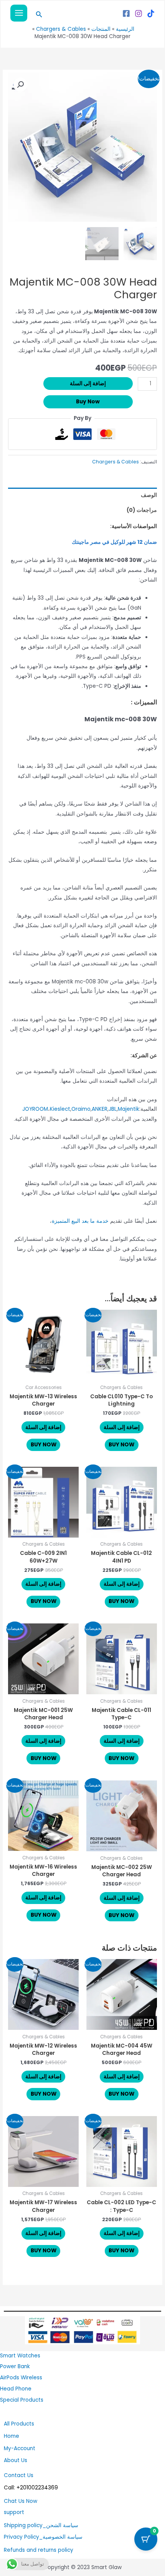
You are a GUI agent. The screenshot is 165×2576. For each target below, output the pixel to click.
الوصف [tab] (149, 495)
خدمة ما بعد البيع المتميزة (80, 1221)
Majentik (129, 1109)
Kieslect (60, 1109)
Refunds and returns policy (39, 2550)
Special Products (22, 2400)
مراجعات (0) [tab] (142, 510)
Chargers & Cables (115, 462)
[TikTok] (151, 13)
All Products (19, 2424)
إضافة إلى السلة (88, 384)
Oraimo (81, 1109)
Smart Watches (20, 2356)
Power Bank (15, 2366)
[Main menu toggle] (19, 13)
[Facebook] (126, 13)
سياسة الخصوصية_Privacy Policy (43, 2537)
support (14, 2512)
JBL (113, 1109)
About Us (16, 2460)
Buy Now (88, 402)
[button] (38, 15)
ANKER (100, 1109)
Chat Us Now (21, 2501)
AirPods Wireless (21, 2378)
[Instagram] (139, 13)
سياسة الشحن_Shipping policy (41, 2525)
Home (12, 2436)
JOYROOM (35, 1109)
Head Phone (16, 2389)
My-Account (20, 2448)
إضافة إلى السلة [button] (122, 1427)
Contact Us (19, 2475)
